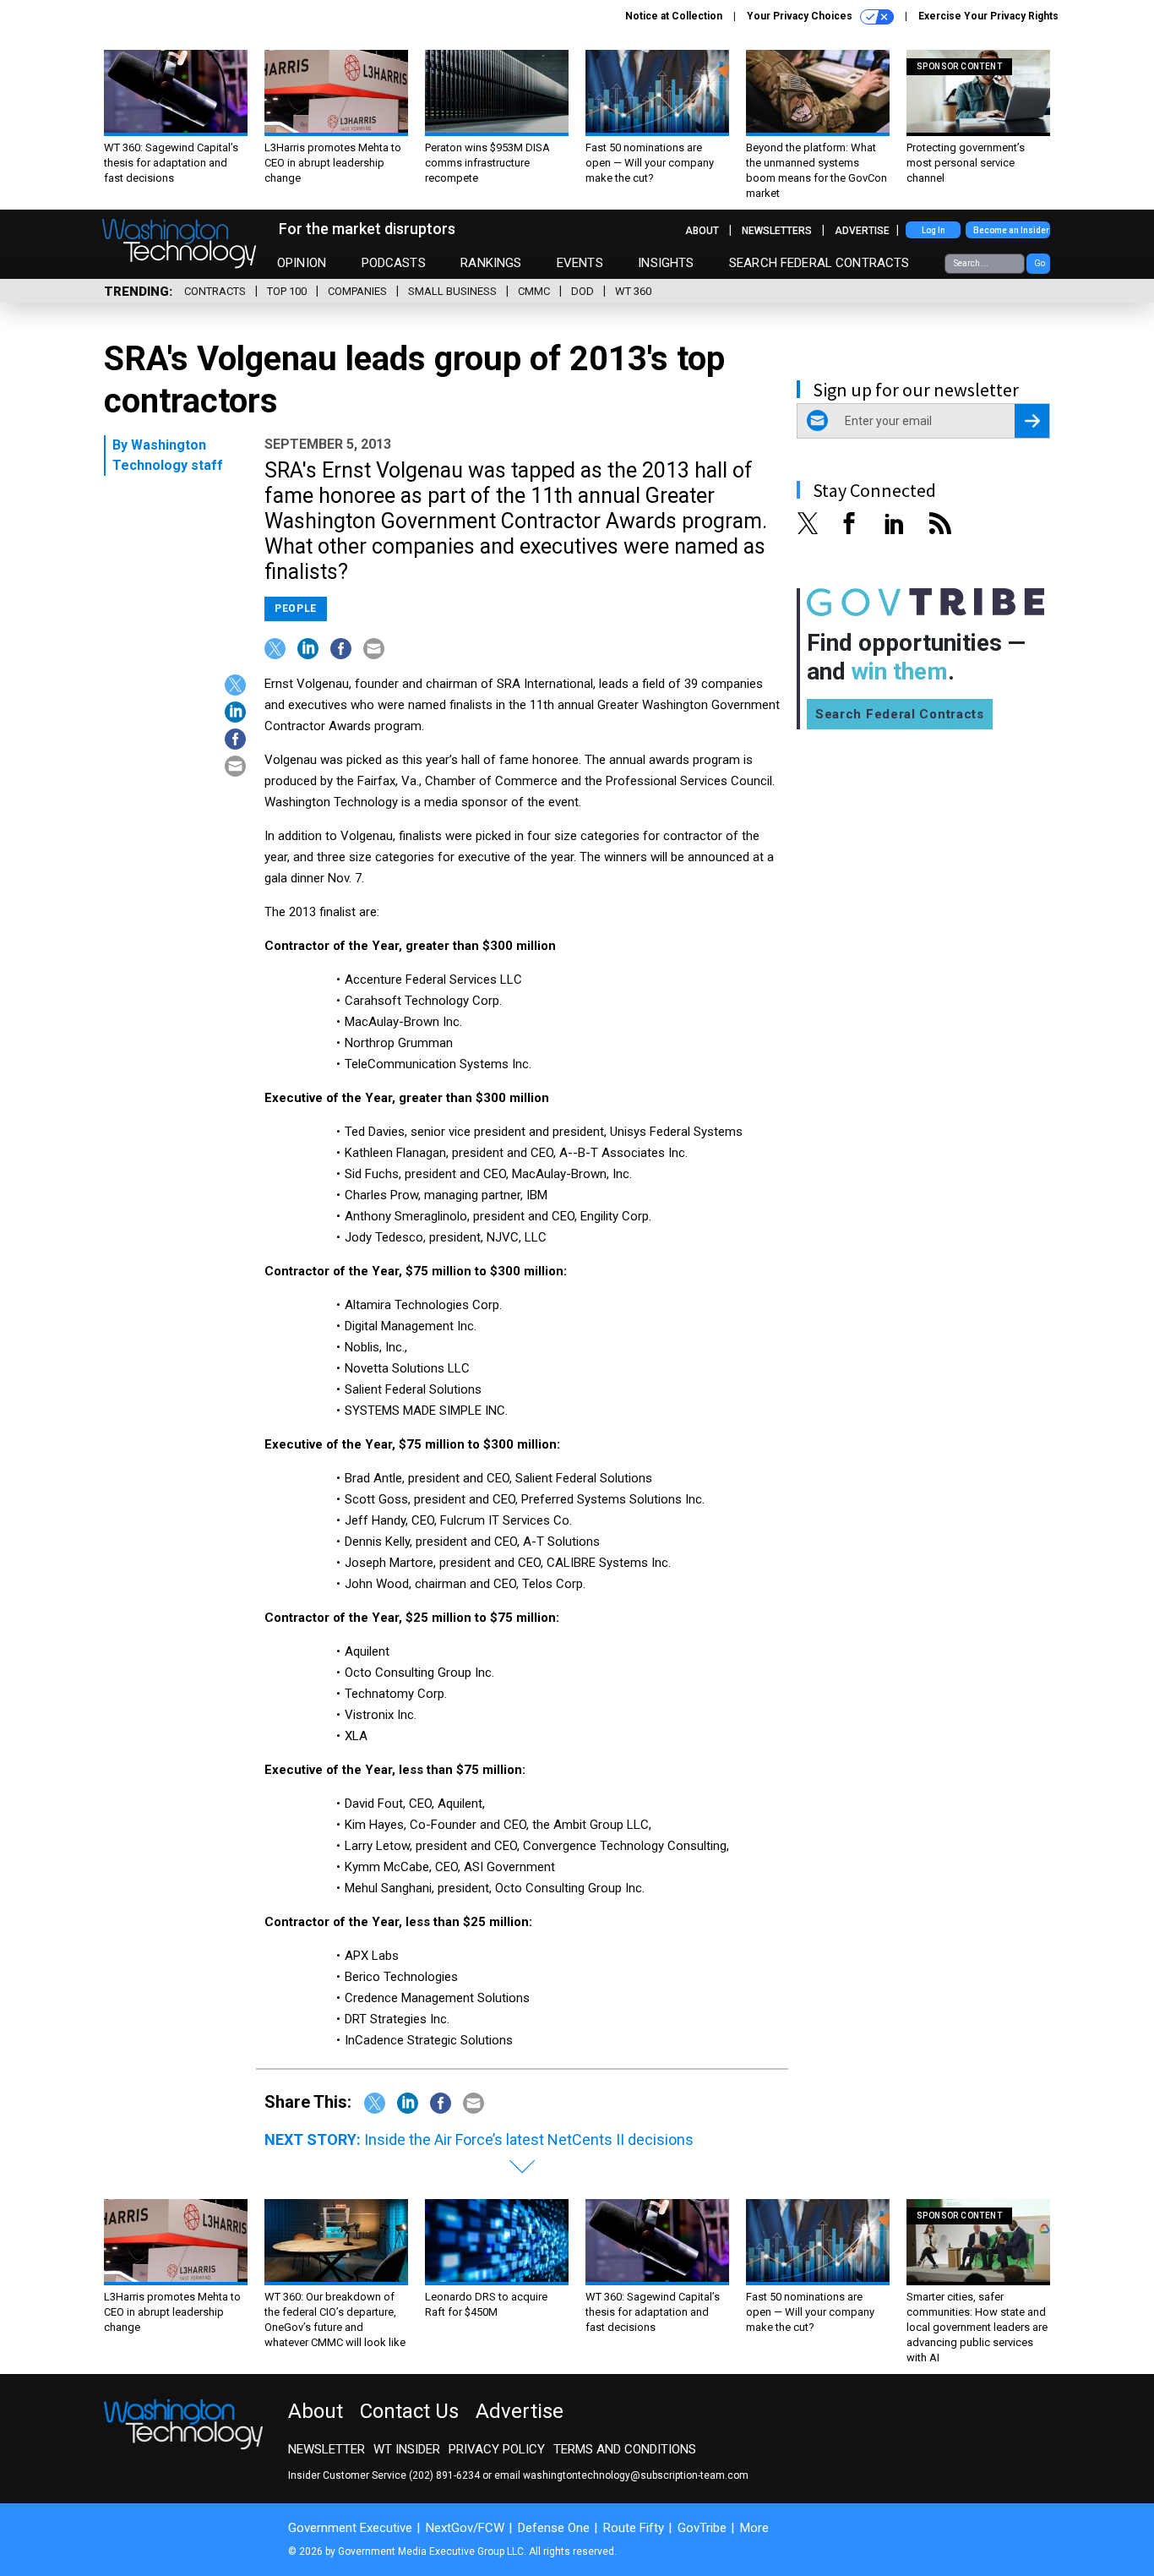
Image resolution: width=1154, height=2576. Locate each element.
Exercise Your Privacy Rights (988, 16)
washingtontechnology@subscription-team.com (636, 2475)
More (754, 2528)
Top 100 (287, 291)
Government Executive (350, 2528)
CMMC (534, 291)
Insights (666, 263)
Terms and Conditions (625, 2449)
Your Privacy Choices (801, 16)
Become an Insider (1011, 230)
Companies (357, 291)
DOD (582, 291)
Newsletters (777, 231)
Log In (934, 230)
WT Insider (407, 2449)
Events (580, 263)
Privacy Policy (497, 2449)
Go (1040, 263)
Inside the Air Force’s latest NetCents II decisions (529, 2139)
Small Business (452, 291)
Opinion (302, 263)
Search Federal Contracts (819, 263)
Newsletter (327, 2449)
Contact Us (409, 2411)
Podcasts (394, 263)
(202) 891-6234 (444, 2475)
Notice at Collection (674, 16)
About (702, 231)
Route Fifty (634, 2528)
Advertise (862, 231)
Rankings (491, 263)
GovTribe (702, 2528)
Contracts (215, 291)
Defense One (554, 2528)
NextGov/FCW (465, 2528)
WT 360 (633, 291)
